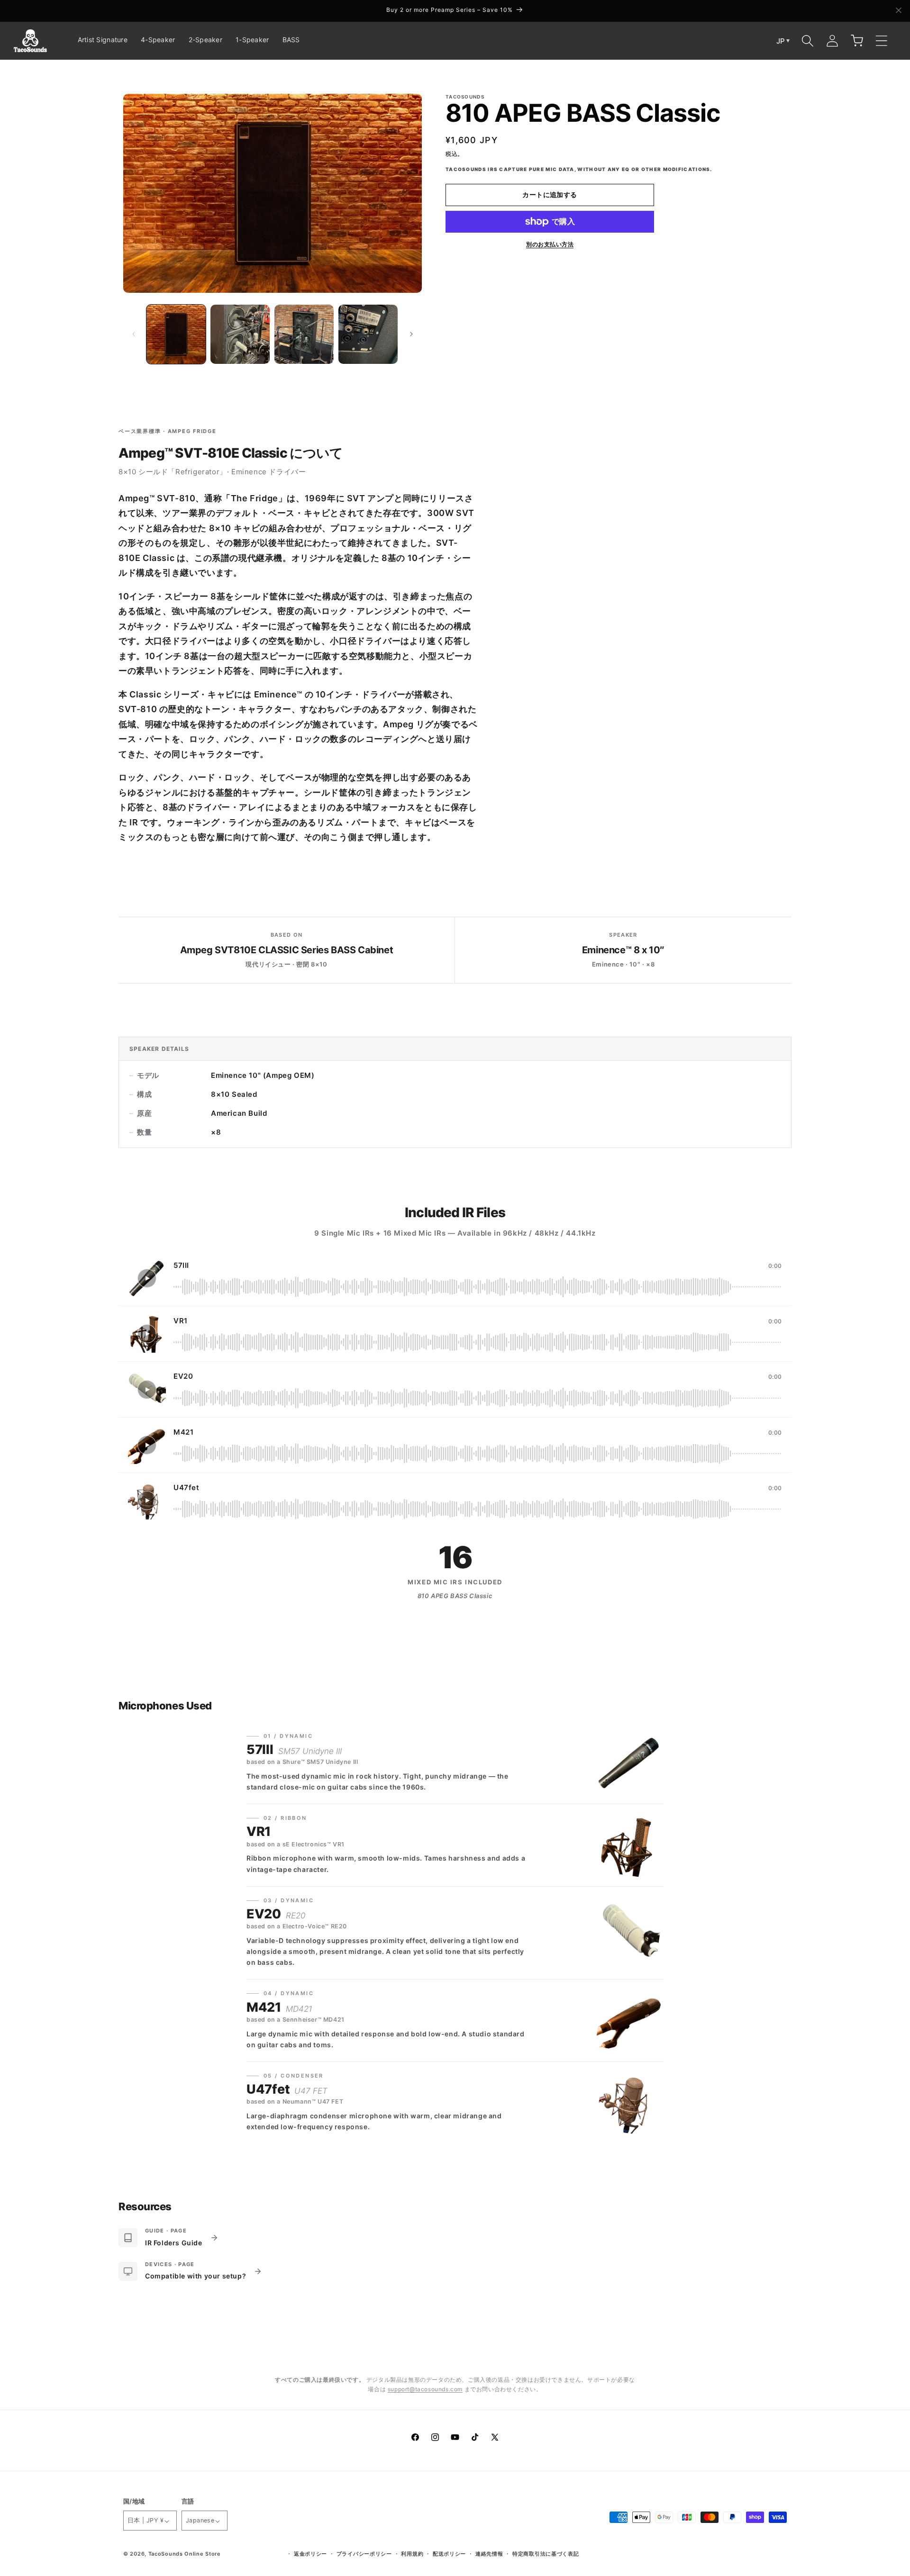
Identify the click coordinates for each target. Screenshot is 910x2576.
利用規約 (412, 2554)
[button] (808, 41)
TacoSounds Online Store (185, 2554)
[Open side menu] (882, 41)
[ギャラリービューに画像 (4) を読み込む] (368, 334)
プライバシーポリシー (364, 2554)
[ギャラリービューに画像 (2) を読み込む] (240, 334)
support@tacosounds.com (425, 2389)
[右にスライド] (411, 334)
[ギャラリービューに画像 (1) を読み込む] (176, 334)
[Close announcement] (899, 11)
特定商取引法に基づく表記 (546, 2554)
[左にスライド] (134, 334)
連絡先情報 (489, 2554)
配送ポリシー (449, 2554)
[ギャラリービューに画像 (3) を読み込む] (304, 334)
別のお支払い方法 (550, 244)
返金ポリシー (310, 2554)
